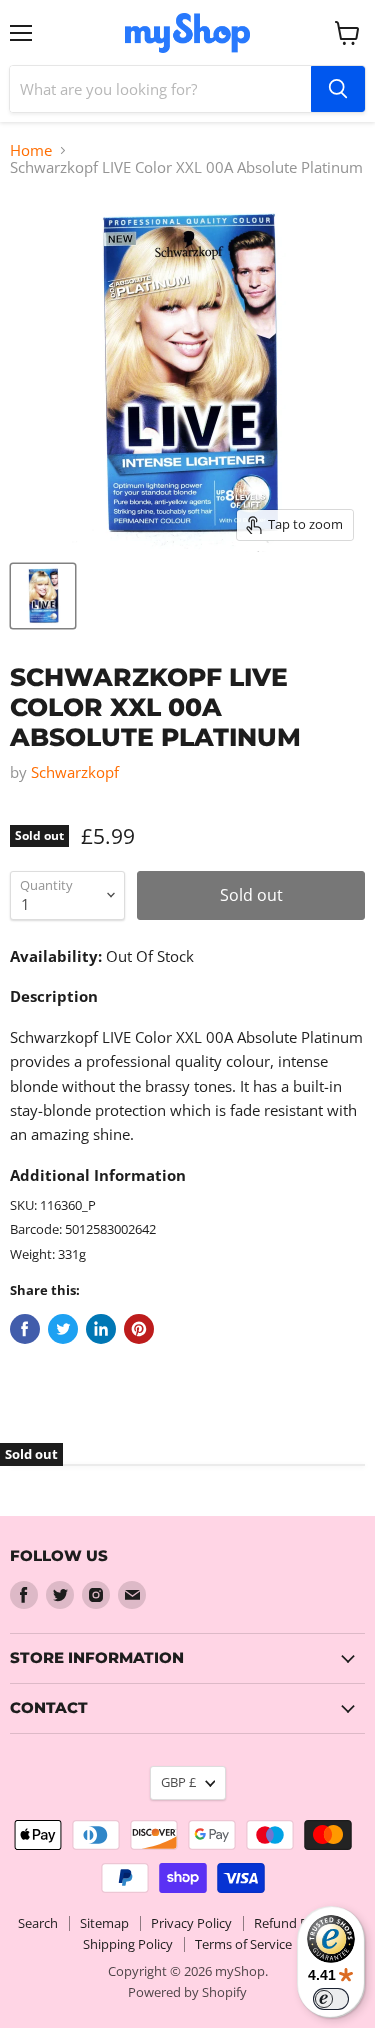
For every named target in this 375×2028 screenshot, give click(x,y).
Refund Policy (294, 1923)
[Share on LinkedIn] (101, 1329)
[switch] (331, 1999)
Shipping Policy (128, 1944)
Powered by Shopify (187, 1992)
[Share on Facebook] (25, 1329)
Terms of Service (243, 1944)
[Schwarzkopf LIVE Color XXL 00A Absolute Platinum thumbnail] (43, 596)
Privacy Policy (191, 1923)
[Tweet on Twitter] (63, 1329)
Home (31, 150)
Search (38, 1923)
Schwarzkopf (75, 772)
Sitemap (104, 1923)
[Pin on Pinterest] (139, 1329)
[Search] (338, 89)
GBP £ (178, 1782)
